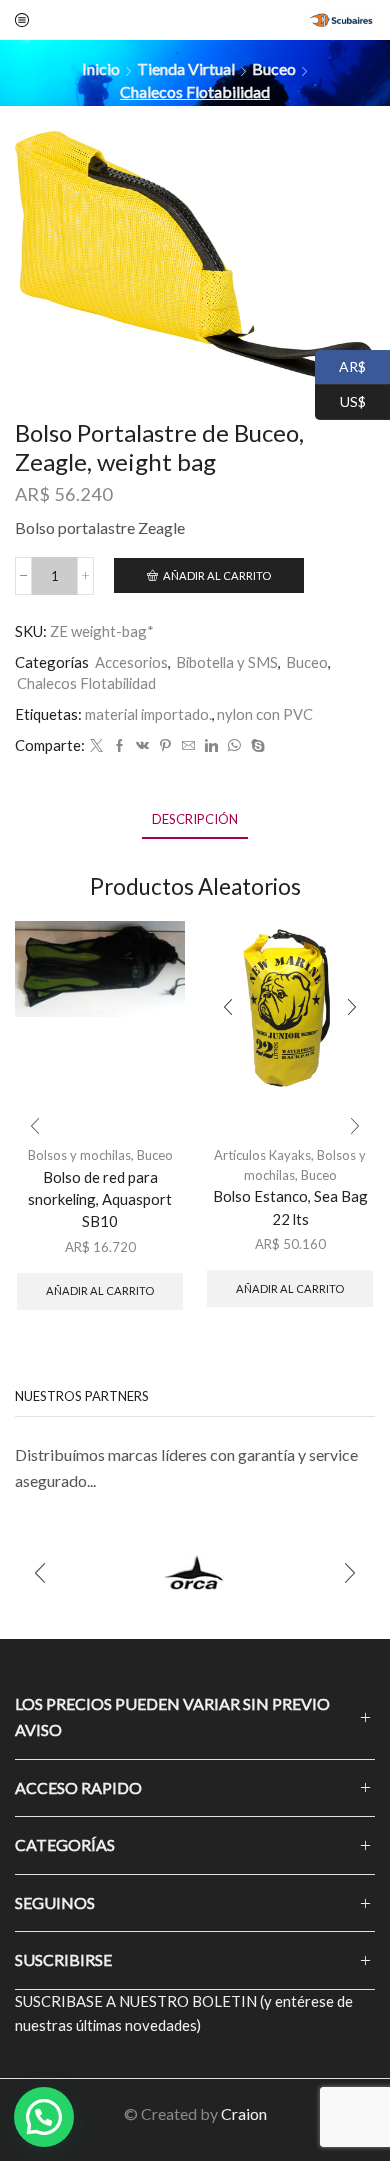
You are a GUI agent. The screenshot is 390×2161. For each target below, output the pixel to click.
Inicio (101, 68)
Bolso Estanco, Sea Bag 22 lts (290, 1207)
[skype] (255, 746)
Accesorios (131, 662)
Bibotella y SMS (227, 662)
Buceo (274, 68)
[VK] (142, 746)
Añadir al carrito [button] (100, 1290)
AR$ (340, 364)
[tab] (195, 819)
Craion (244, 2113)
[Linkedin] (211, 746)
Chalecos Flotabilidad (195, 91)
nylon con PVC (265, 714)
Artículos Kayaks (262, 1155)
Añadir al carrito (217, 575)
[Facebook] (119, 746)
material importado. (148, 714)
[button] (35, 1126)
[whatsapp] (234, 746)
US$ (340, 399)
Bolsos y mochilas (79, 1155)
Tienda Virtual (186, 68)
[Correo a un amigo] (188, 746)
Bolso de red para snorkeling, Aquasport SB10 (100, 1199)
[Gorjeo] (96, 746)
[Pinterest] (165, 746)
